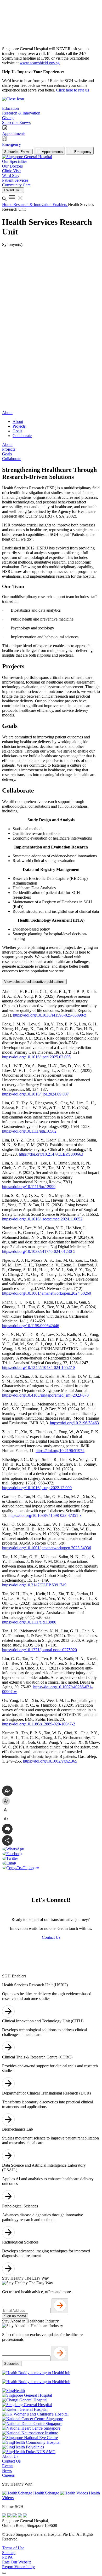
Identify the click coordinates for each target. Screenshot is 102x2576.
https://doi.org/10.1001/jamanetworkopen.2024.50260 (47, 1293)
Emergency (82, 152)
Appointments (52, 152)
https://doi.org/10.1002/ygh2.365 (50, 1761)
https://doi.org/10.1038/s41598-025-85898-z (50, 1015)
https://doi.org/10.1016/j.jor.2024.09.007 (35, 1094)
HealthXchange (46, 2493)
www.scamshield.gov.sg (40, 63)
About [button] (7, 413)
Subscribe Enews (17, 152)
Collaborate (22, 436)
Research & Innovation (33, 205)
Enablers (60, 205)
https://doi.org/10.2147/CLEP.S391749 (34, 1585)
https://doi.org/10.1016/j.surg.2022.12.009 (37, 1488)
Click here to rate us (72, 90)
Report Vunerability (18, 2567)
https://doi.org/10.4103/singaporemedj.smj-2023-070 (45, 1395)
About (18, 421)
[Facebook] (5, 2516)
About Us (10, 2456)
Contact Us (11, 2461)
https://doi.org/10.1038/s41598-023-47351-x (45, 1515)
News (7, 2471)
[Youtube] (10, 2516)
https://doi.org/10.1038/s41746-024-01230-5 (39, 1251)
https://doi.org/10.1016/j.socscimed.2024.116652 (42, 1219)
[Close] (4, 2573)
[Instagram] (15, 2516)
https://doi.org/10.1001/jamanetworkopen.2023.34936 (47, 1548)
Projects (19, 426)
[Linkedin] (25, 2516)
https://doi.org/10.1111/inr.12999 (29, 1187)
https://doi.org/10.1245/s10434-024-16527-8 (39, 1367)
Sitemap (9, 2553)
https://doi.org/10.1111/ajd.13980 (29, 1622)
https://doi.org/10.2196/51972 (60, 1451)
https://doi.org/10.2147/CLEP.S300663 (51, 1154)
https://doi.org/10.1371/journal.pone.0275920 (39, 1650)
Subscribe (12, 2364)
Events (8, 2466)
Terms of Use (13, 2548)
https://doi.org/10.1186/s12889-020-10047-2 (39, 1724)
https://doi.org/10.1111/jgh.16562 (29, 1131)
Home (8, 205)
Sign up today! (15, 2316)
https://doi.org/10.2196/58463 (74, 1423)
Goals (17, 431)
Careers (8, 2475)
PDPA (7, 2557)
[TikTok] (20, 2516)
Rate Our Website (17, 2562)
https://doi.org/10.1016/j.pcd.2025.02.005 (36, 1057)
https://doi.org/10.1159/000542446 (31, 1326)
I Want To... (13, 190)
